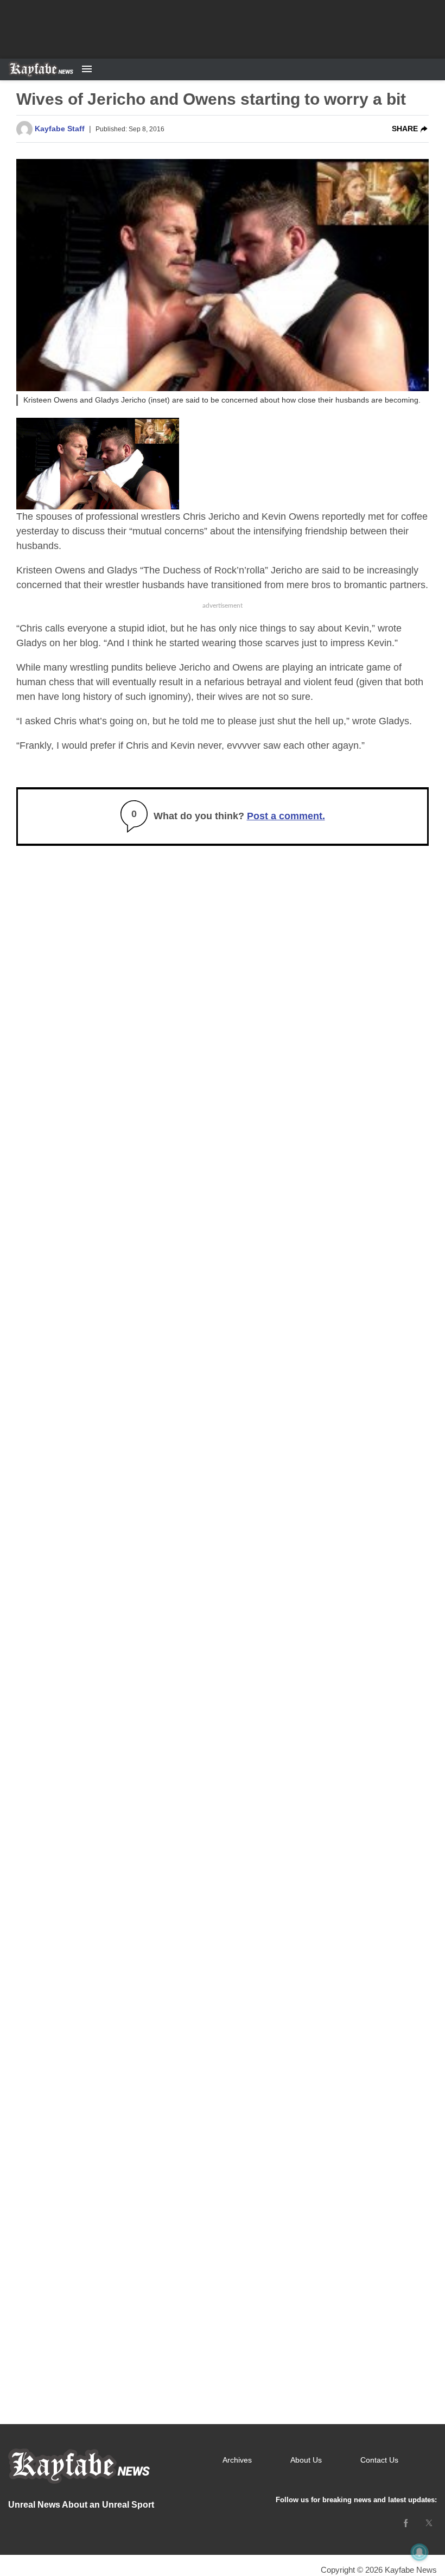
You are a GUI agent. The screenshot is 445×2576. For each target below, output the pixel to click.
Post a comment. (286, 816)
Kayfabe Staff (60, 129)
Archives (237, 2460)
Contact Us (379, 2460)
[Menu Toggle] (87, 69)
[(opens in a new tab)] (406, 2523)
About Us (306, 2460)
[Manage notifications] (419, 2552)
